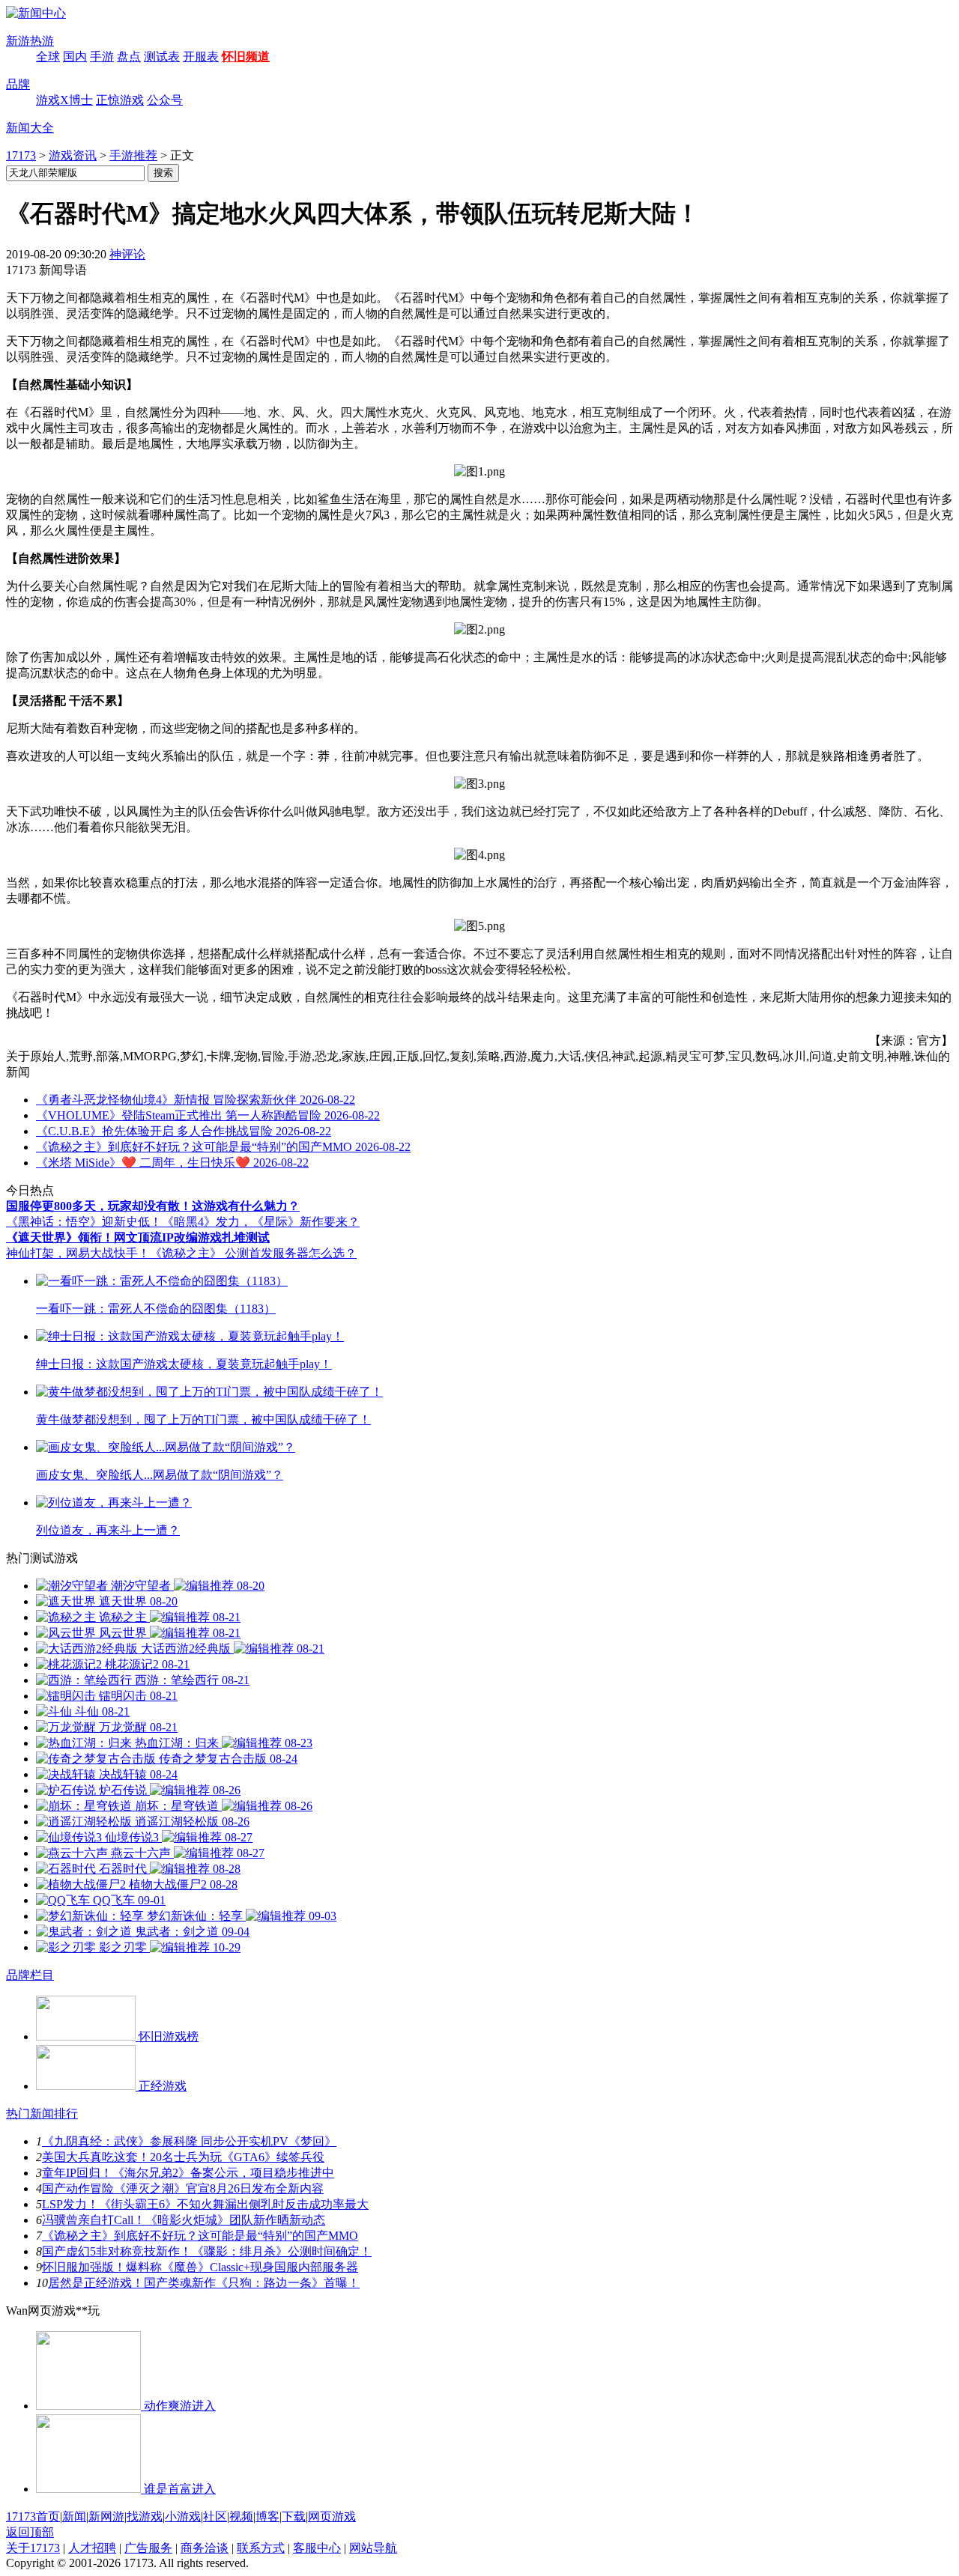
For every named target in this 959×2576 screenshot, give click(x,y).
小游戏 (183, 2516)
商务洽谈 (205, 2548)
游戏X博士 (64, 100)
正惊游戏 (120, 100)
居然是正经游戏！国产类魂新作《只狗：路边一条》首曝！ (204, 2283)
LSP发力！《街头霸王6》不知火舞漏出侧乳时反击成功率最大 (205, 2204)
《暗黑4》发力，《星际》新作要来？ (261, 1222)
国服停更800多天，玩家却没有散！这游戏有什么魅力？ (153, 1206)
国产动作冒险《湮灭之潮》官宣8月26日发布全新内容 (183, 2188)
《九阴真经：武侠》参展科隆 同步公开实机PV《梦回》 (189, 2141)
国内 (75, 57)
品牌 (18, 84)
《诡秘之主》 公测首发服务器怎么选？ (253, 1253)
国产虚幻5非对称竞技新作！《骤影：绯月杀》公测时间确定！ (207, 2251)
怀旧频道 (246, 57)
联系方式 (261, 2548)
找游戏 (145, 2516)
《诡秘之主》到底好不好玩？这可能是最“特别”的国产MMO (200, 2236)
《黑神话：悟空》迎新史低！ (84, 1222)
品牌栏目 (30, 1975)
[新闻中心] (36, 13)
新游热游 (30, 41)
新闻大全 (30, 128)
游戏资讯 (73, 155)
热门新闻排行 (42, 2114)
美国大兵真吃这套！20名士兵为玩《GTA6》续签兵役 (183, 2157)
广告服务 (148, 2548)
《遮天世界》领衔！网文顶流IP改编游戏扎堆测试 (138, 1237)
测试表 (162, 57)
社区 (215, 2516)
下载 (294, 2516)
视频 (241, 2516)
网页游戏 (332, 2516)
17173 (21, 155)
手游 (102, 57)
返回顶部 (30, 2532)
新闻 (74, 2516)
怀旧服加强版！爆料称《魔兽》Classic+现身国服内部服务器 (200, 2267)
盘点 (129, 57)
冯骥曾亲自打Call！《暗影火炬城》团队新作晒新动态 (184, 2220)
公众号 (165, 100)
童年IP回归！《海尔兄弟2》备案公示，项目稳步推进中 (188, 2173)
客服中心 (317, 2548)
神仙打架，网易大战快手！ (78, 1253)
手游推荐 (133, 155)
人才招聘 (92, 2548)
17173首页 (33, 2516)
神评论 (127, 254)
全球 (48, 57)
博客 (267, 2516)
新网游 (106, 2516)
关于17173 (33, 2548)
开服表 (201, 57)
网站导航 (373, 2548)
